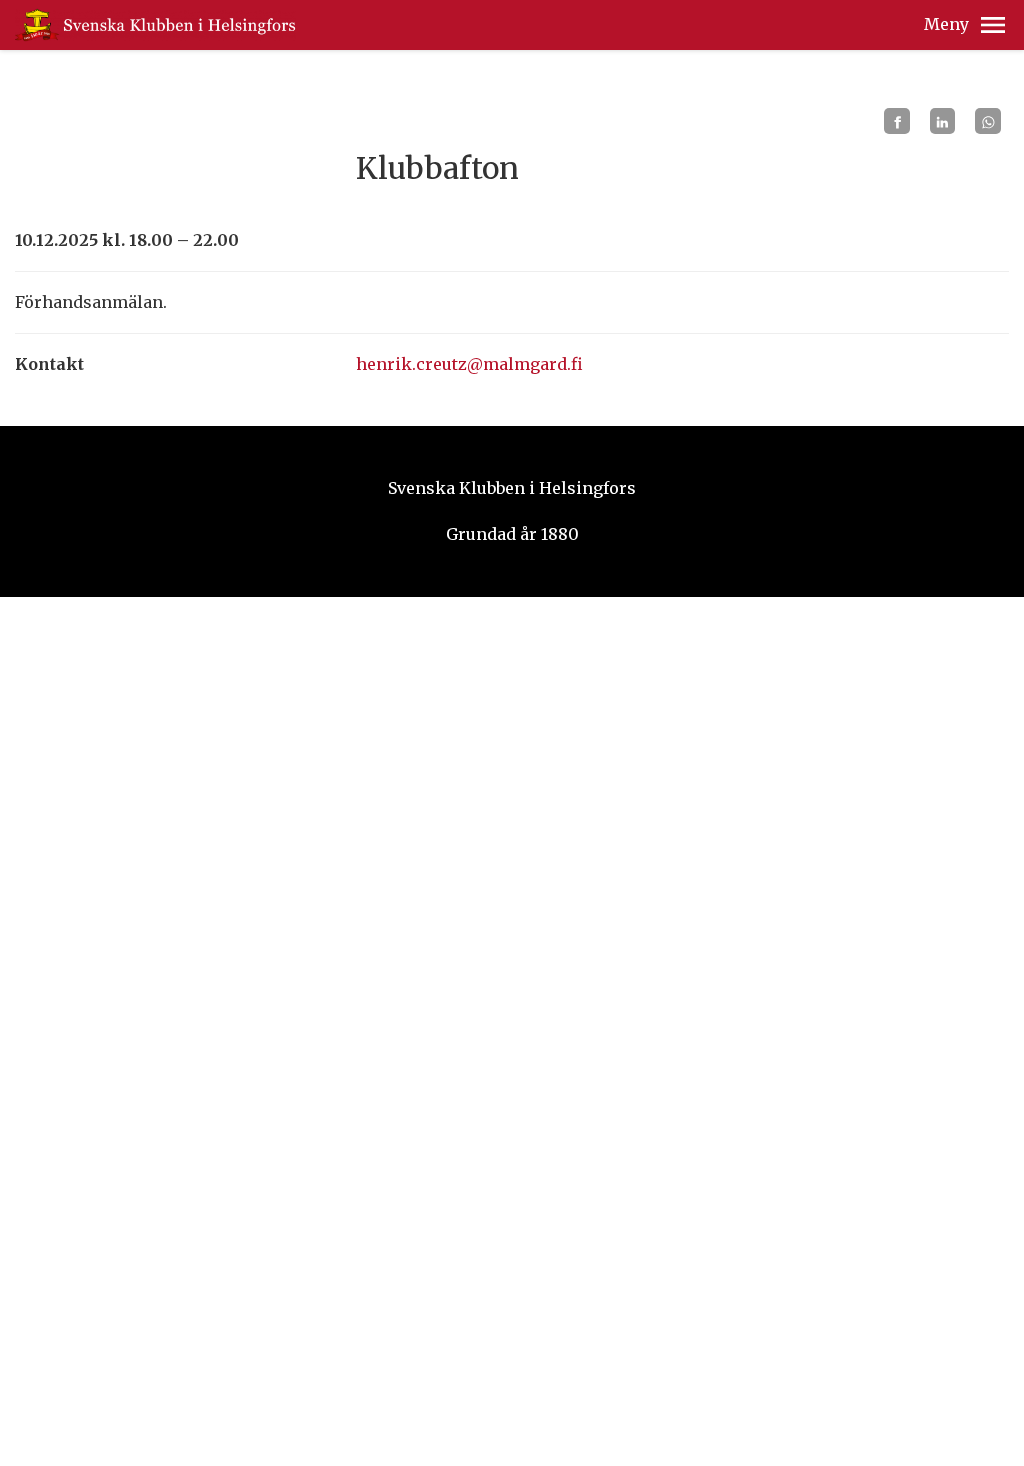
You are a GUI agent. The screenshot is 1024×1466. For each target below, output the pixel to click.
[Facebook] (897, 121)
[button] (993, 25)
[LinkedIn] (943, 121)
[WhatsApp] (988, 121)
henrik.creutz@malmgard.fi (469, 364)
